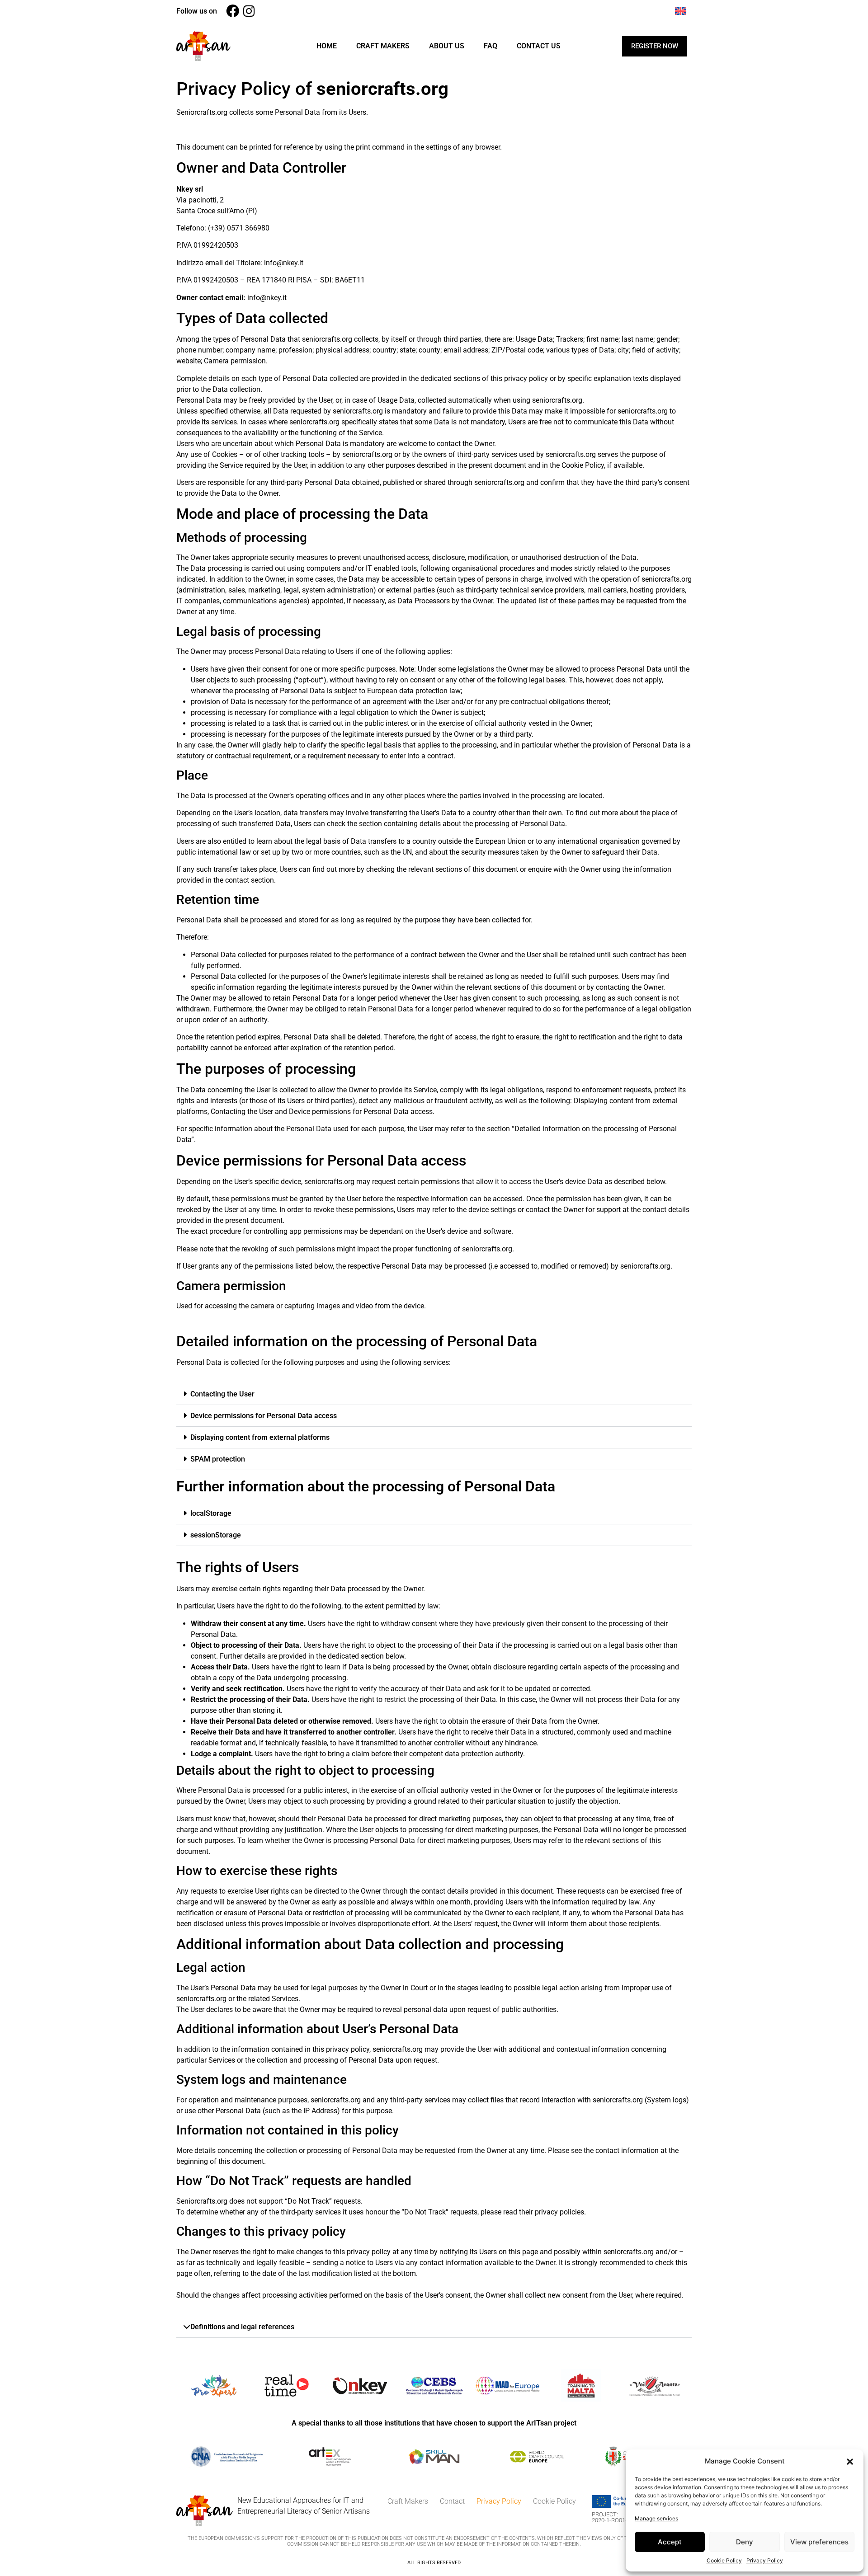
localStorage (211, 1513)
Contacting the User (222, 1394)
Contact (452, 2501)
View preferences (819, 2542)
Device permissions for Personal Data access (264, 1416)
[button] (850, 2461)
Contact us (539, 46)
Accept (670, 2542)
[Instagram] (249, 11)
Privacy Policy (765, 2560)
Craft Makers (383, 46)
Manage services (656, 2518)
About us (447, 46)
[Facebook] (233, 11)
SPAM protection (218, 1459)
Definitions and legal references (242, 2327)
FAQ (491, 46)
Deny (745, 2542)
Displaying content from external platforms (260, 1437)
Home (327, 46)
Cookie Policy (724, 2560)
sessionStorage (216, 1535)
